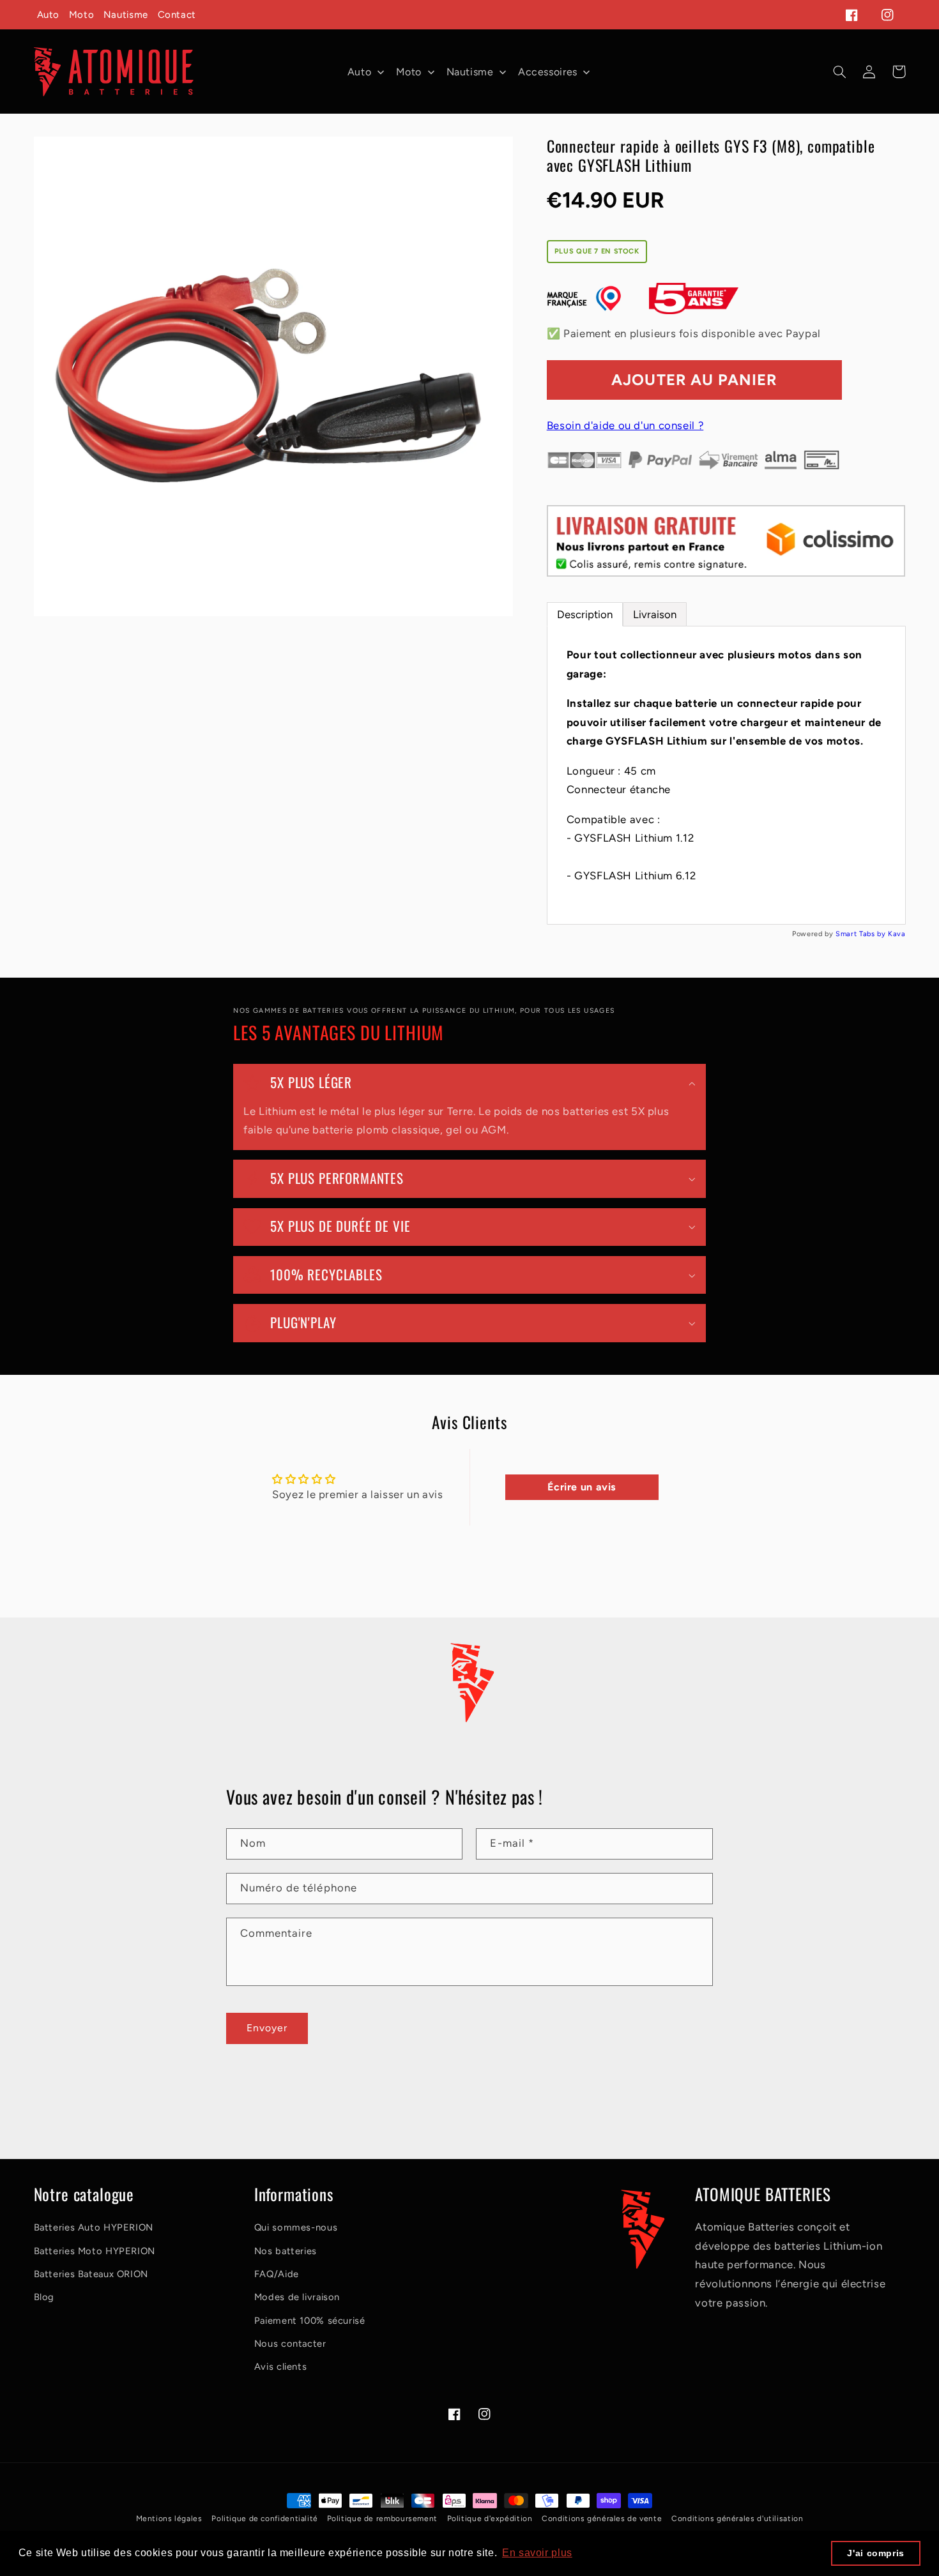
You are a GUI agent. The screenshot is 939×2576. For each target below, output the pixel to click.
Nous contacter (290, 2344)
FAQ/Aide (277, 2274)
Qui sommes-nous (296, 2227)
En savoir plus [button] (537, 2553)
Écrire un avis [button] (582, 1487)
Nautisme (126, 15)
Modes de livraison (297, 2297)
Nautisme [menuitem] (470, 72)
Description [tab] (585, 614)
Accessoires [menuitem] (548, 72)
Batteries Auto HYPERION (94, 2227)
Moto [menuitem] (409, 72)
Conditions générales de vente (602, 2519)
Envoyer (267, 2028)
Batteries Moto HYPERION (95, 2251)
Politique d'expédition (490, 2519)
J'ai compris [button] (876, 2553)
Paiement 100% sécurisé (310, 2321)
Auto (49, 15)
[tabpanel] (726, 775)
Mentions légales (169, 2519)
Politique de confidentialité (266, 2519)
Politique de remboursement (382, 2519)
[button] (840, 72)
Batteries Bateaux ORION (91, 2274)
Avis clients (281, 2367)
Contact (177, 15)
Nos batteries (286, 2251)
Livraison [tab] (655, 614)
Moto (82, 15)
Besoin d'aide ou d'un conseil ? (625, 425)
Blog (44, 2297)
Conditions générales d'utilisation (737, 2519)
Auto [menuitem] (360, 72)
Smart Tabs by (862, 934)
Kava (897, 934)
